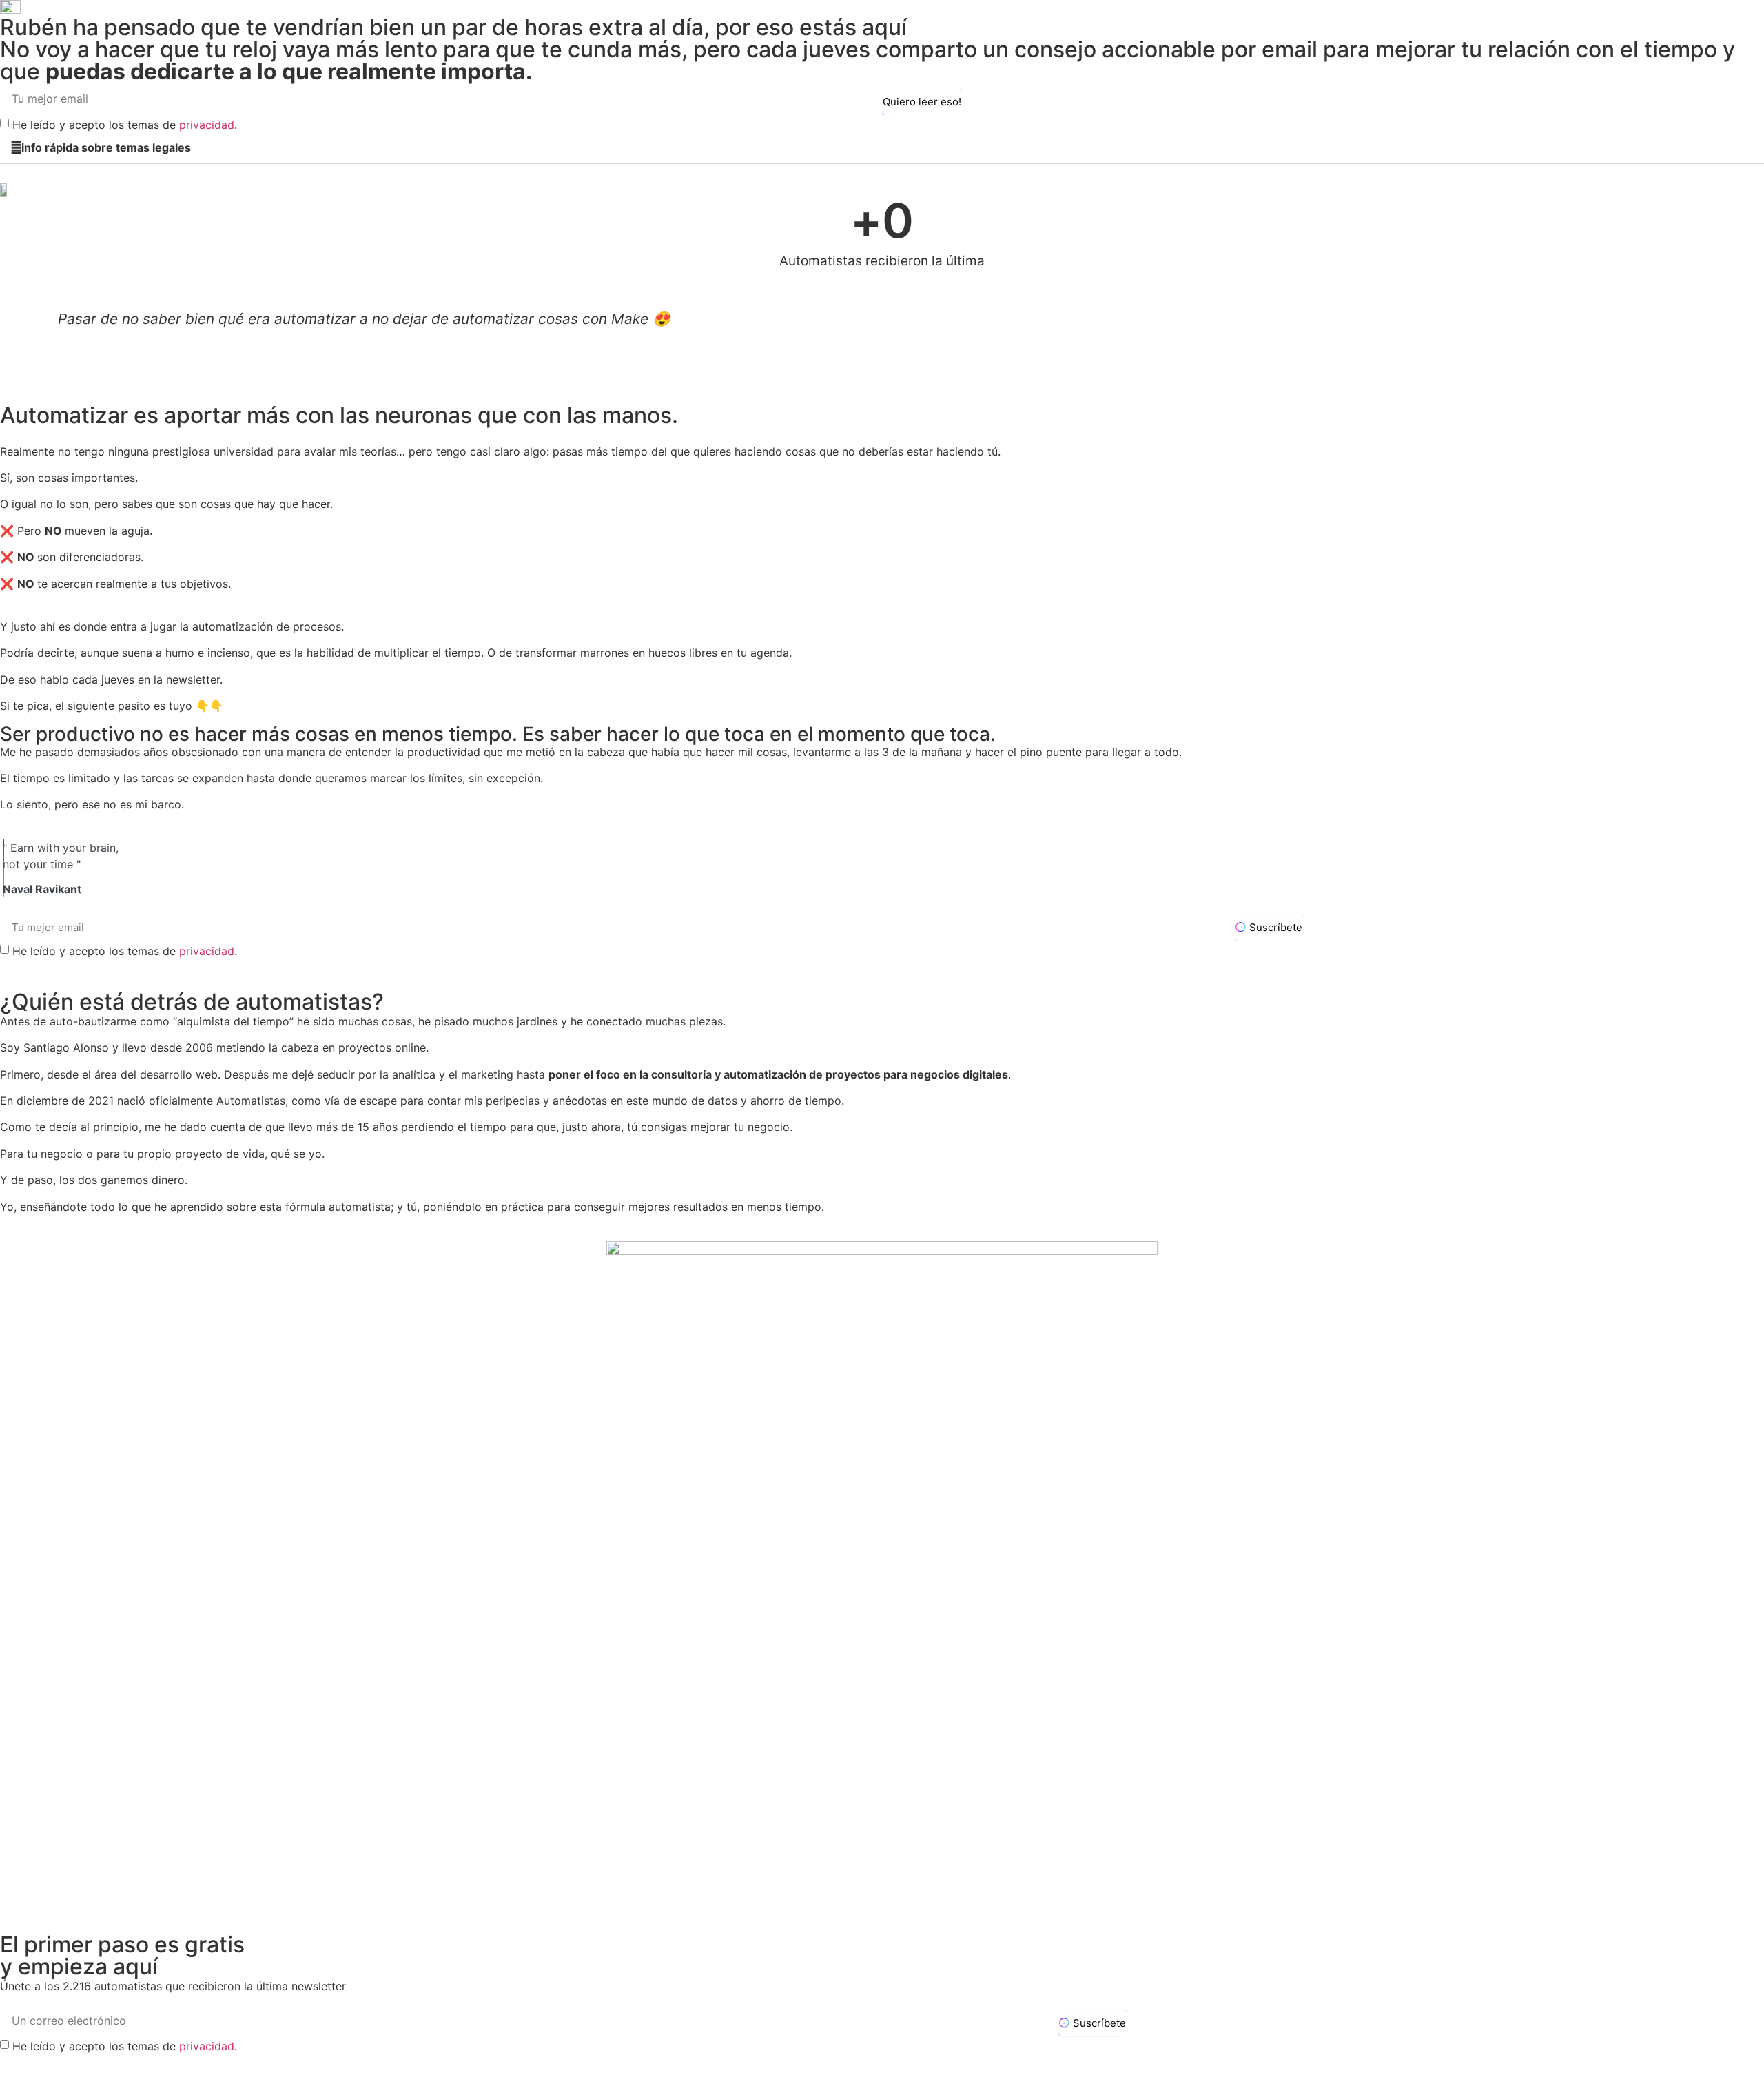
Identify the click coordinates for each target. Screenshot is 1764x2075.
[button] (882, 148)
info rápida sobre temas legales (106, 147)
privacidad (207, 125)
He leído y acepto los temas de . (125, 125)
